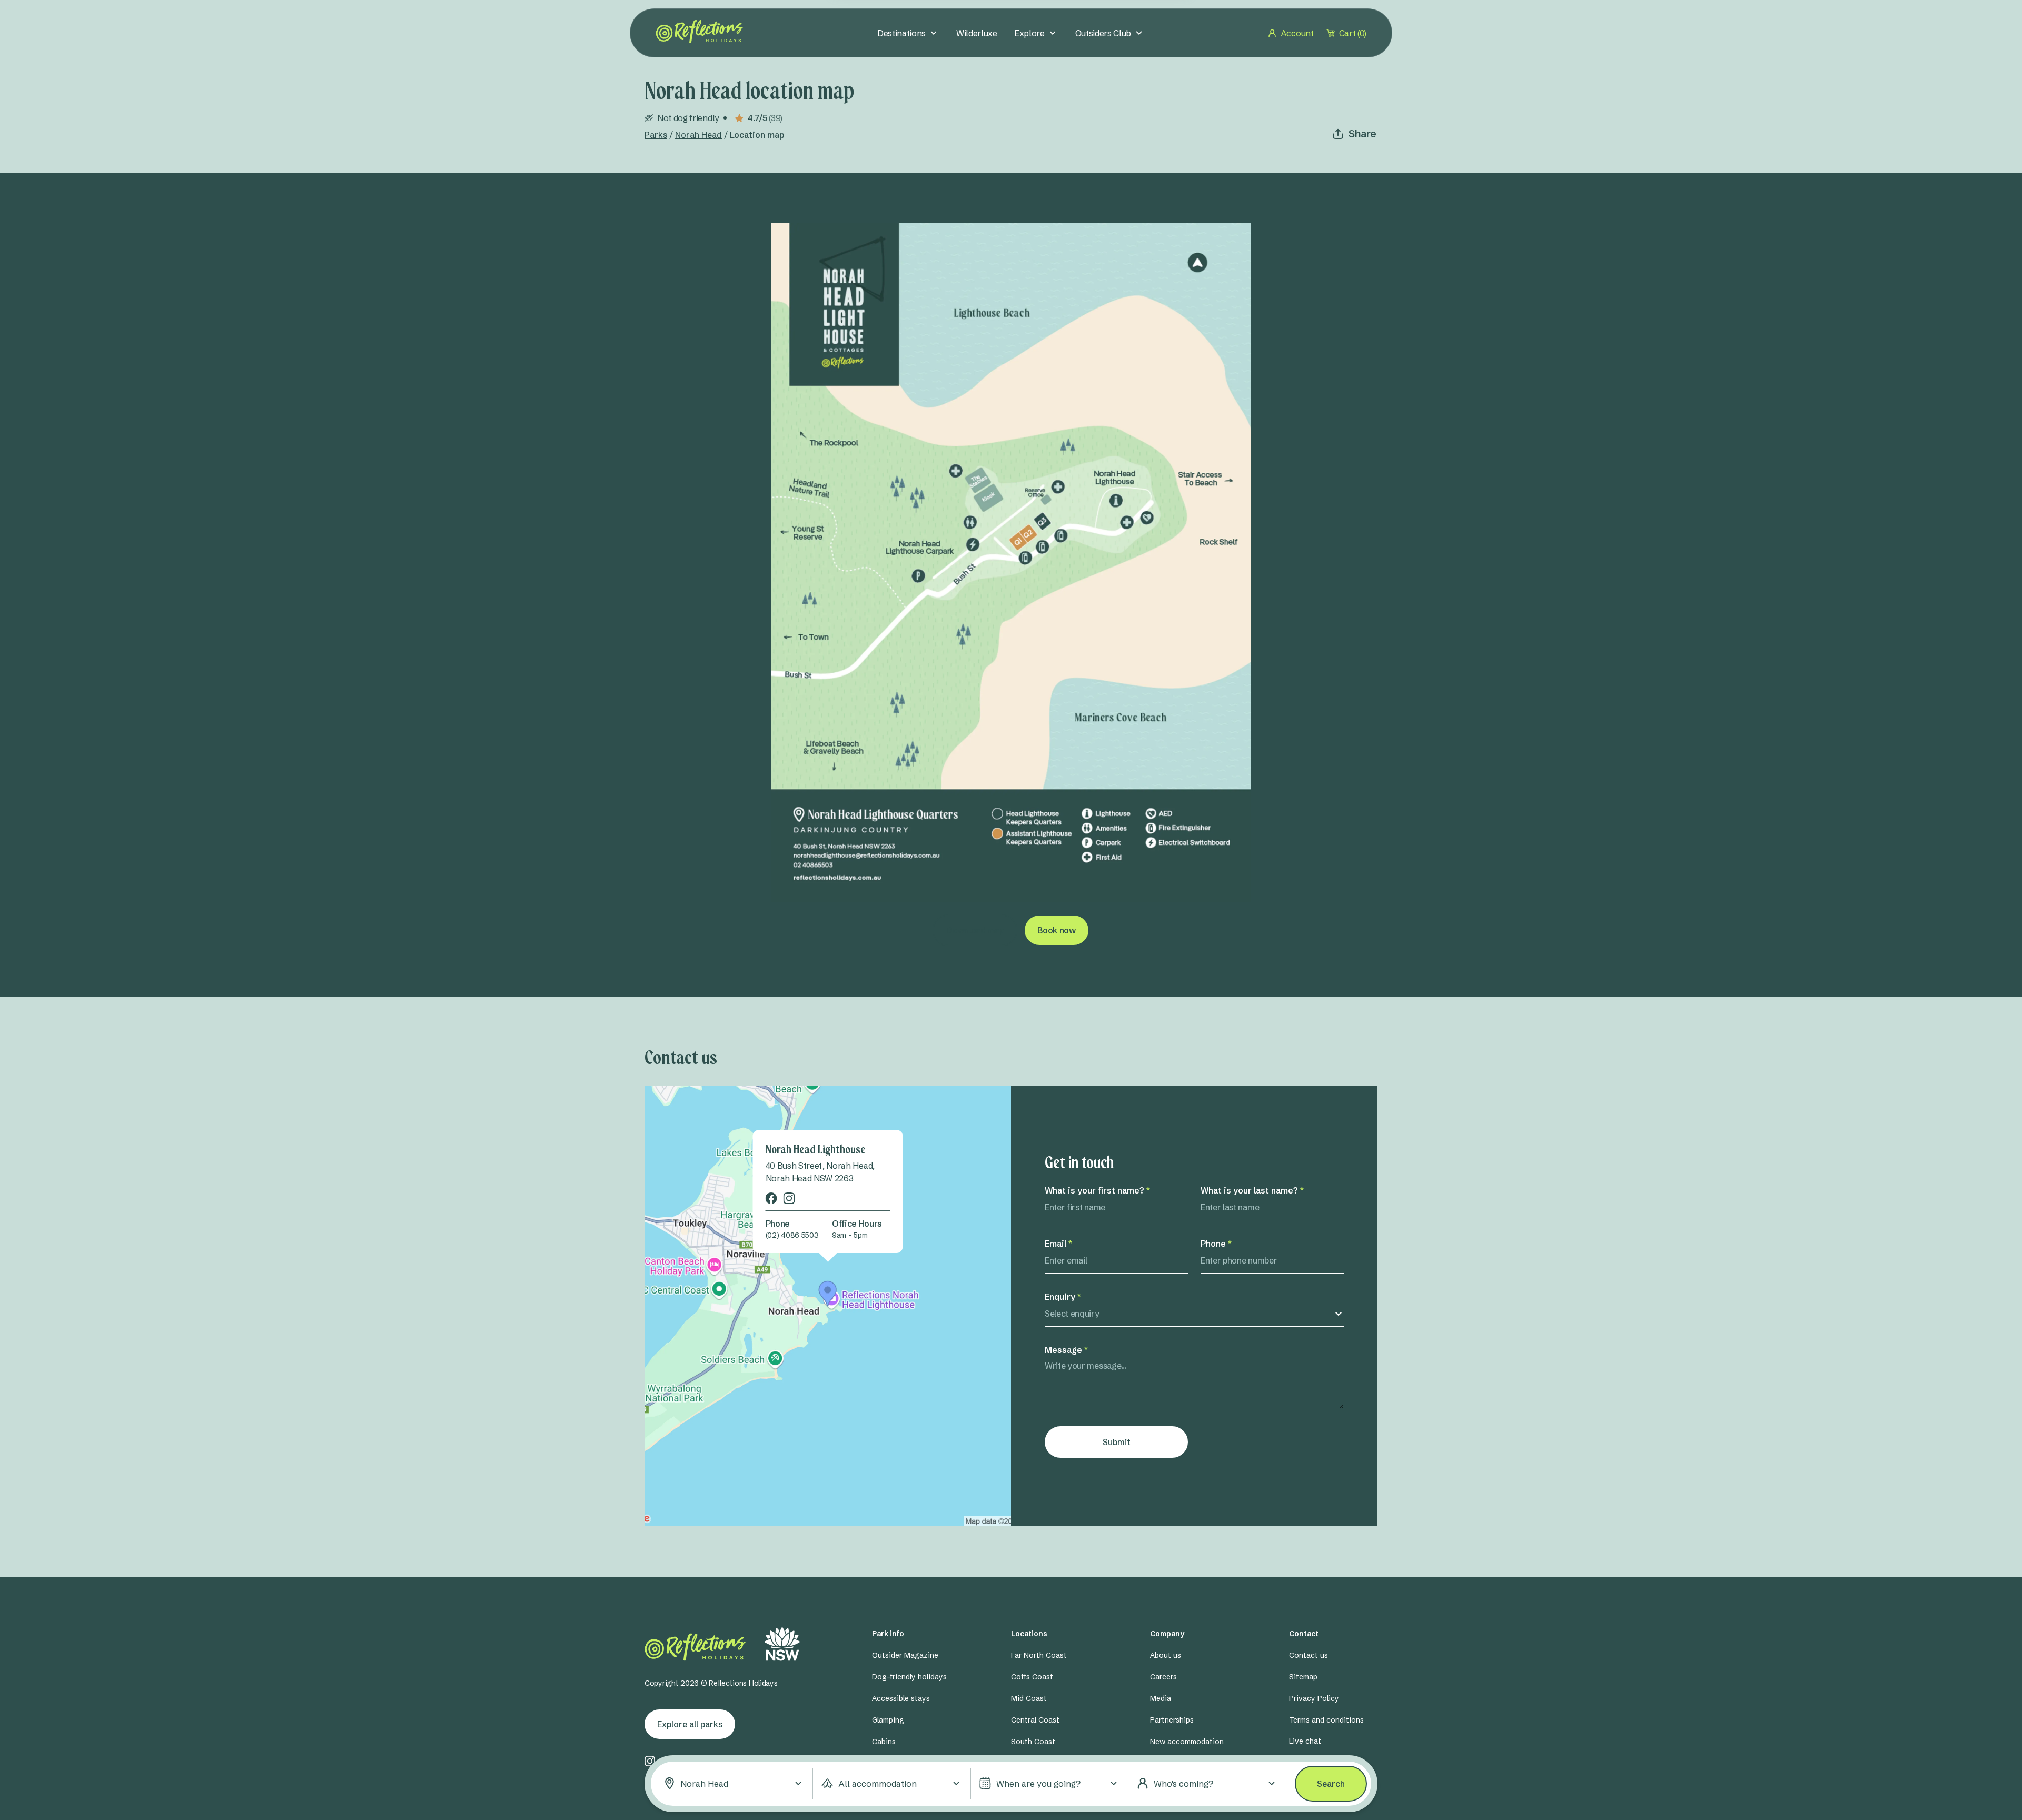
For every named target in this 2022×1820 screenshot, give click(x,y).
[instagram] (789, 1197)
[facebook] (771, 1197)
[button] (734, 1784)
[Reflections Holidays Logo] (700, 32)
